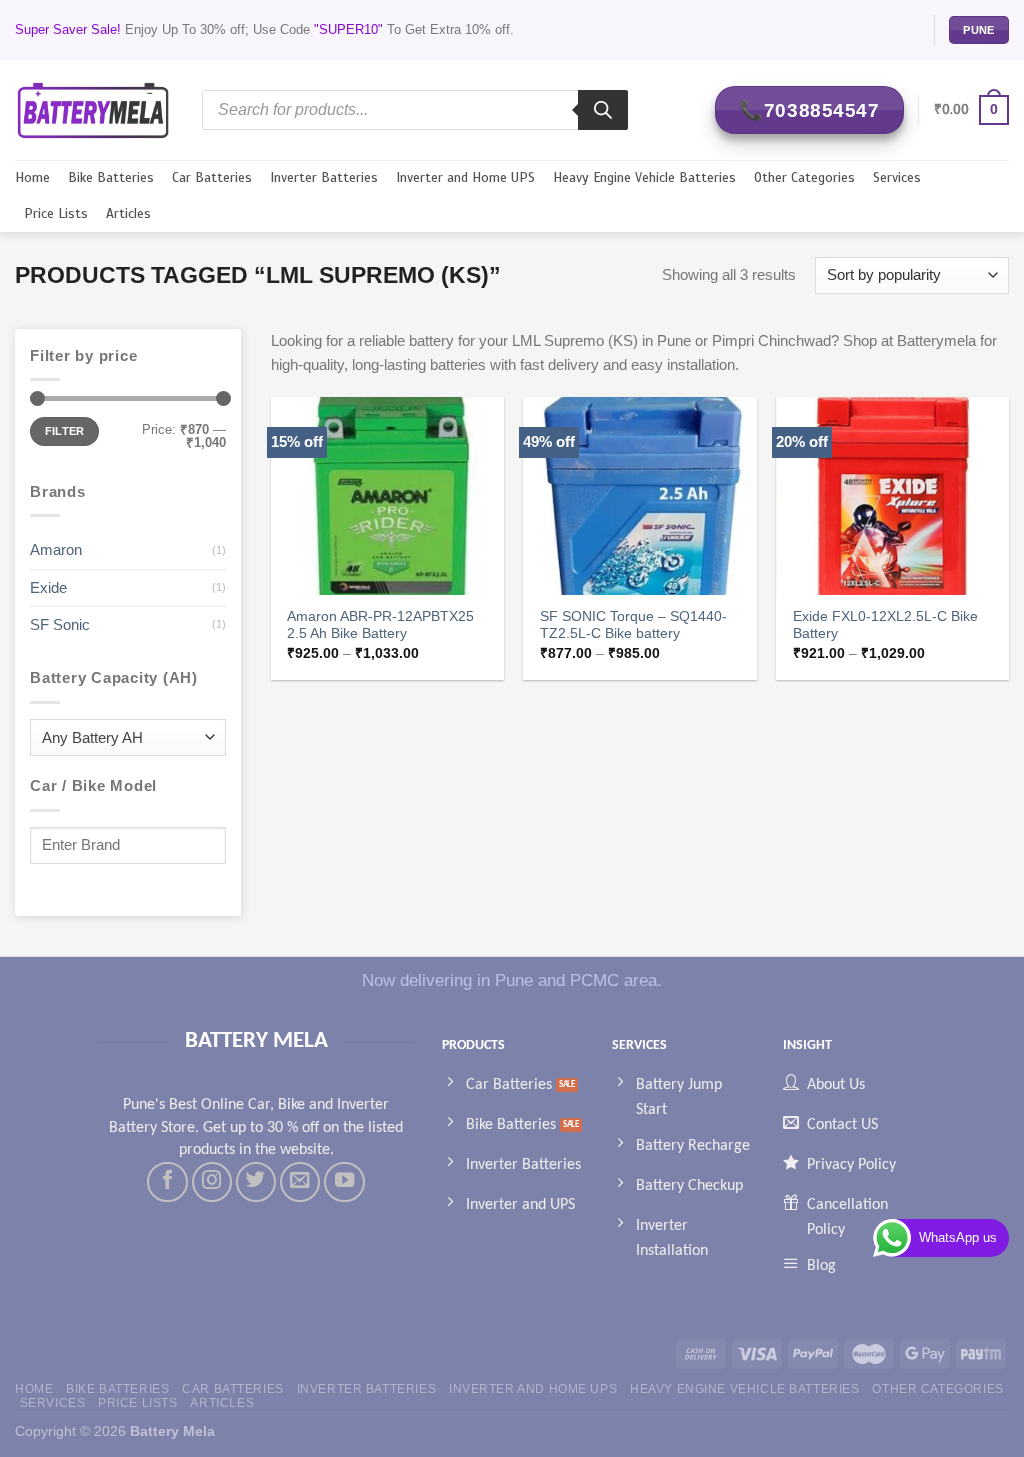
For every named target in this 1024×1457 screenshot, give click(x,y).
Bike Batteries (111, 177)
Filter (65, 431)
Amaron (56, 549)
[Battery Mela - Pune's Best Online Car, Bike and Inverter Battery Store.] (93, 109)
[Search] (603, 110)
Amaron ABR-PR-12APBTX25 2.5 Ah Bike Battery (380, 625)
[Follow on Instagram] (212, 1182)
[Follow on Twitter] (256, 1182)
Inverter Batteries (324, 177)
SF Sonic (60, 624)
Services (897, 177)
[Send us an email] (300, 1182)
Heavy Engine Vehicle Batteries (644, 177)
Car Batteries (212, 177)
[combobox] (128, 737)
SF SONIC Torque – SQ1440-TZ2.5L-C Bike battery (633, 625)
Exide (48, 587)
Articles (128, 213)
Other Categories (804, 177)
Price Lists (56, 213)
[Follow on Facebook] (167, 1182)
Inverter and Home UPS (465, 177)
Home (32, 177)
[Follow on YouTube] (344, 1182)
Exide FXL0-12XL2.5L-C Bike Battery (885, 625)
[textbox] (123, 738)
